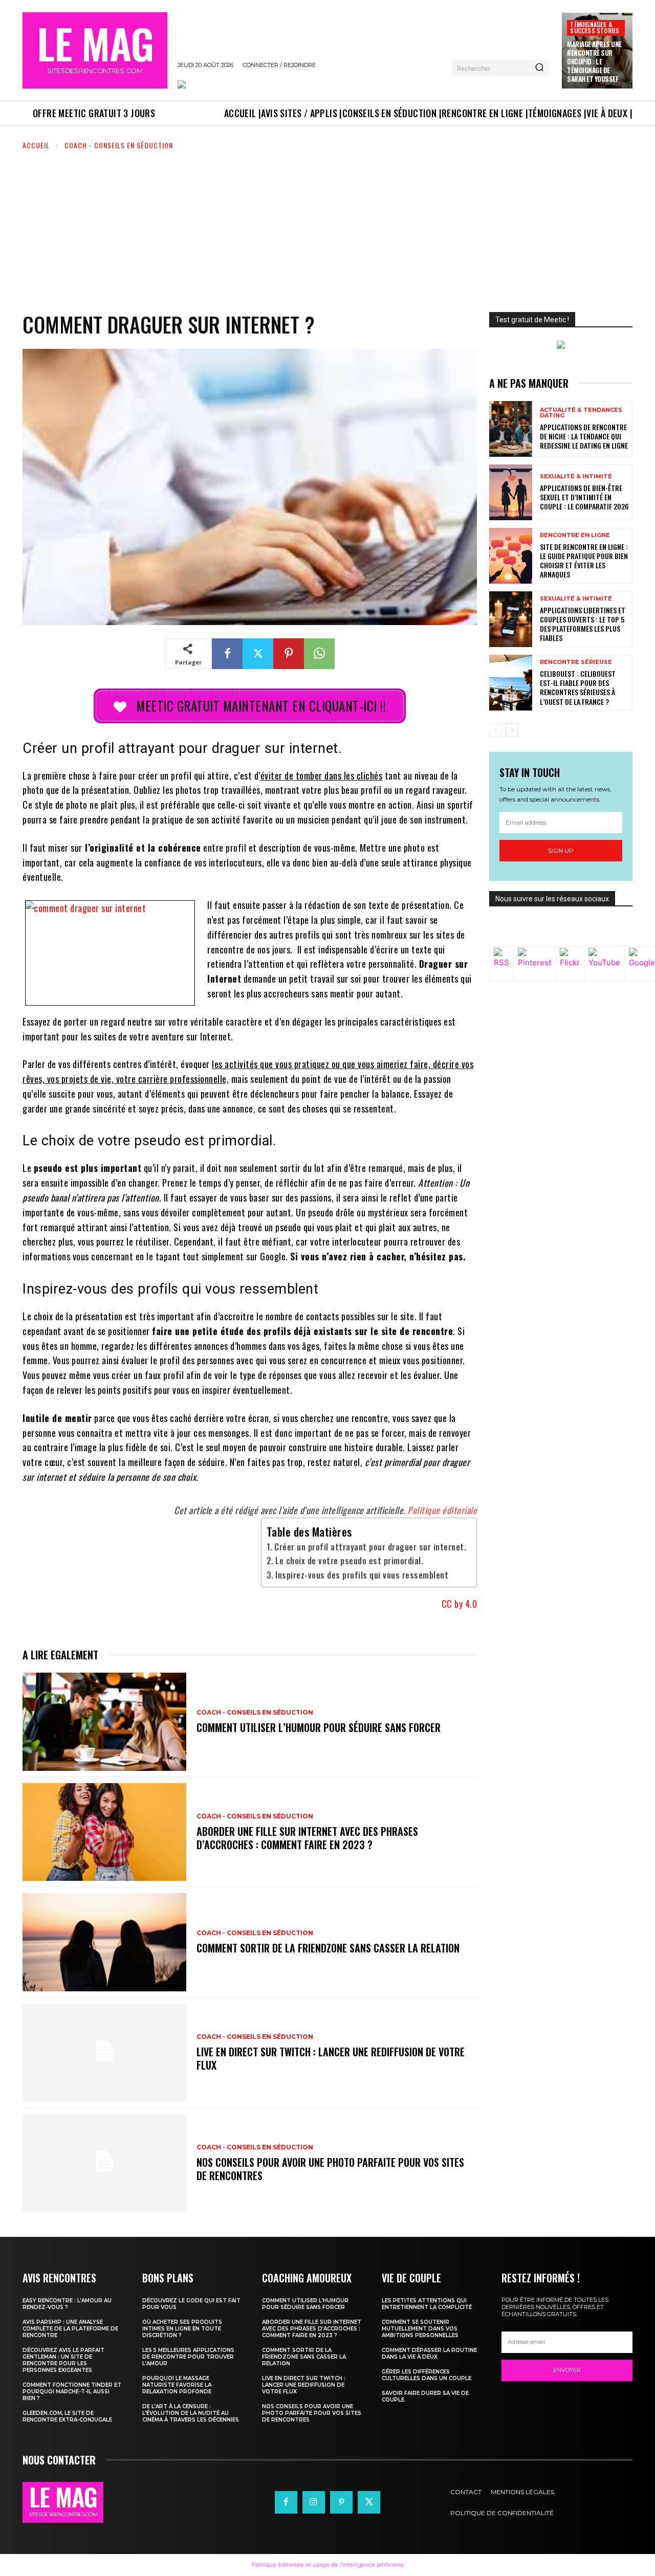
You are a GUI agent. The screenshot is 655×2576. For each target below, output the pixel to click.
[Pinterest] (289, 654)
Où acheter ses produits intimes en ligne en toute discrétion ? (182, 2329)
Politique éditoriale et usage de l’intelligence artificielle (328, 2565)
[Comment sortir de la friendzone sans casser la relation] (104, 1942)
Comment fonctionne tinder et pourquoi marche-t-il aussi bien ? (72, 2392)
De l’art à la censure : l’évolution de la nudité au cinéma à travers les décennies (191, 2413)
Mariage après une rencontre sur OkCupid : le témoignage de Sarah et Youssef (594, 61)
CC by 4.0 (460, 1604)
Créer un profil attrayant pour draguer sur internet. (370, 1547)
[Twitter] (258, 654)
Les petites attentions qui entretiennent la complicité (427, 2304)
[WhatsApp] (319, 654)
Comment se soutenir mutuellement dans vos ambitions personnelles (420, 2329)
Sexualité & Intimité (576, 476)
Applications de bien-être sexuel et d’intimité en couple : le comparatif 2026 (584, 497)
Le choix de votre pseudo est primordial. (349, 1561)
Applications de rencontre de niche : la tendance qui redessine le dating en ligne (584, 436)
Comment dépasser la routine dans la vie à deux (429, 2353)
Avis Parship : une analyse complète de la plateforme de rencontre (70, 2329)
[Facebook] (227, 654)
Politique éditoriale (442, 1510)
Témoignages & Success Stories (595, 27)
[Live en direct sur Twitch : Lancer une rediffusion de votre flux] (104, 2053)
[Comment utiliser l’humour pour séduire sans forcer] (104, 1722)
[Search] (539, 68)
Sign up (561, 850)
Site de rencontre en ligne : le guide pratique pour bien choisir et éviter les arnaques (584, 561)
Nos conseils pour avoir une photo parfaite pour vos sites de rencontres (330, 2169)
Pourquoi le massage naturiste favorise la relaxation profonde (177, 2385)
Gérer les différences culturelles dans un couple (427, 2375)
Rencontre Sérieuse (576, 662)
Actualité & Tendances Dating (581, 413)
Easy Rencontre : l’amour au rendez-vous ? (67, 2304)
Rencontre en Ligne (575, 535)
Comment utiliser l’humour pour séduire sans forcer (319, 1727)
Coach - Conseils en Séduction (119, 145)
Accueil (36, 145)
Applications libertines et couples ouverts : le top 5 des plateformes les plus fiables (583, 624)
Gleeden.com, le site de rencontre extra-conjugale (67, 2416)
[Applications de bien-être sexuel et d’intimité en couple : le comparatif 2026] (511, 492)
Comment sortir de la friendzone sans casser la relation (328, 1948)
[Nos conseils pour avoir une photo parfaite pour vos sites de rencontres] (104, 2163)
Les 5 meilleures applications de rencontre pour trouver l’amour (188, 2357)
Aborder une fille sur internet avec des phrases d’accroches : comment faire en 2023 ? (307, 1838)
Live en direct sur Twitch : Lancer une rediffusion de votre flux (331, 2058)
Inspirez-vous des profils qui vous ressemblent (362, 1575)
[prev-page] (496, 730)
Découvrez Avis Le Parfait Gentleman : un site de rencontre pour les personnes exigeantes (63, 2360)
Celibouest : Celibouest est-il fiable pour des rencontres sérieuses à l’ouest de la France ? (578, 687)
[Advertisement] (327, 228)
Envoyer (567, 2370)
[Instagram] (314, 2502)
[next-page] (512, 730)
